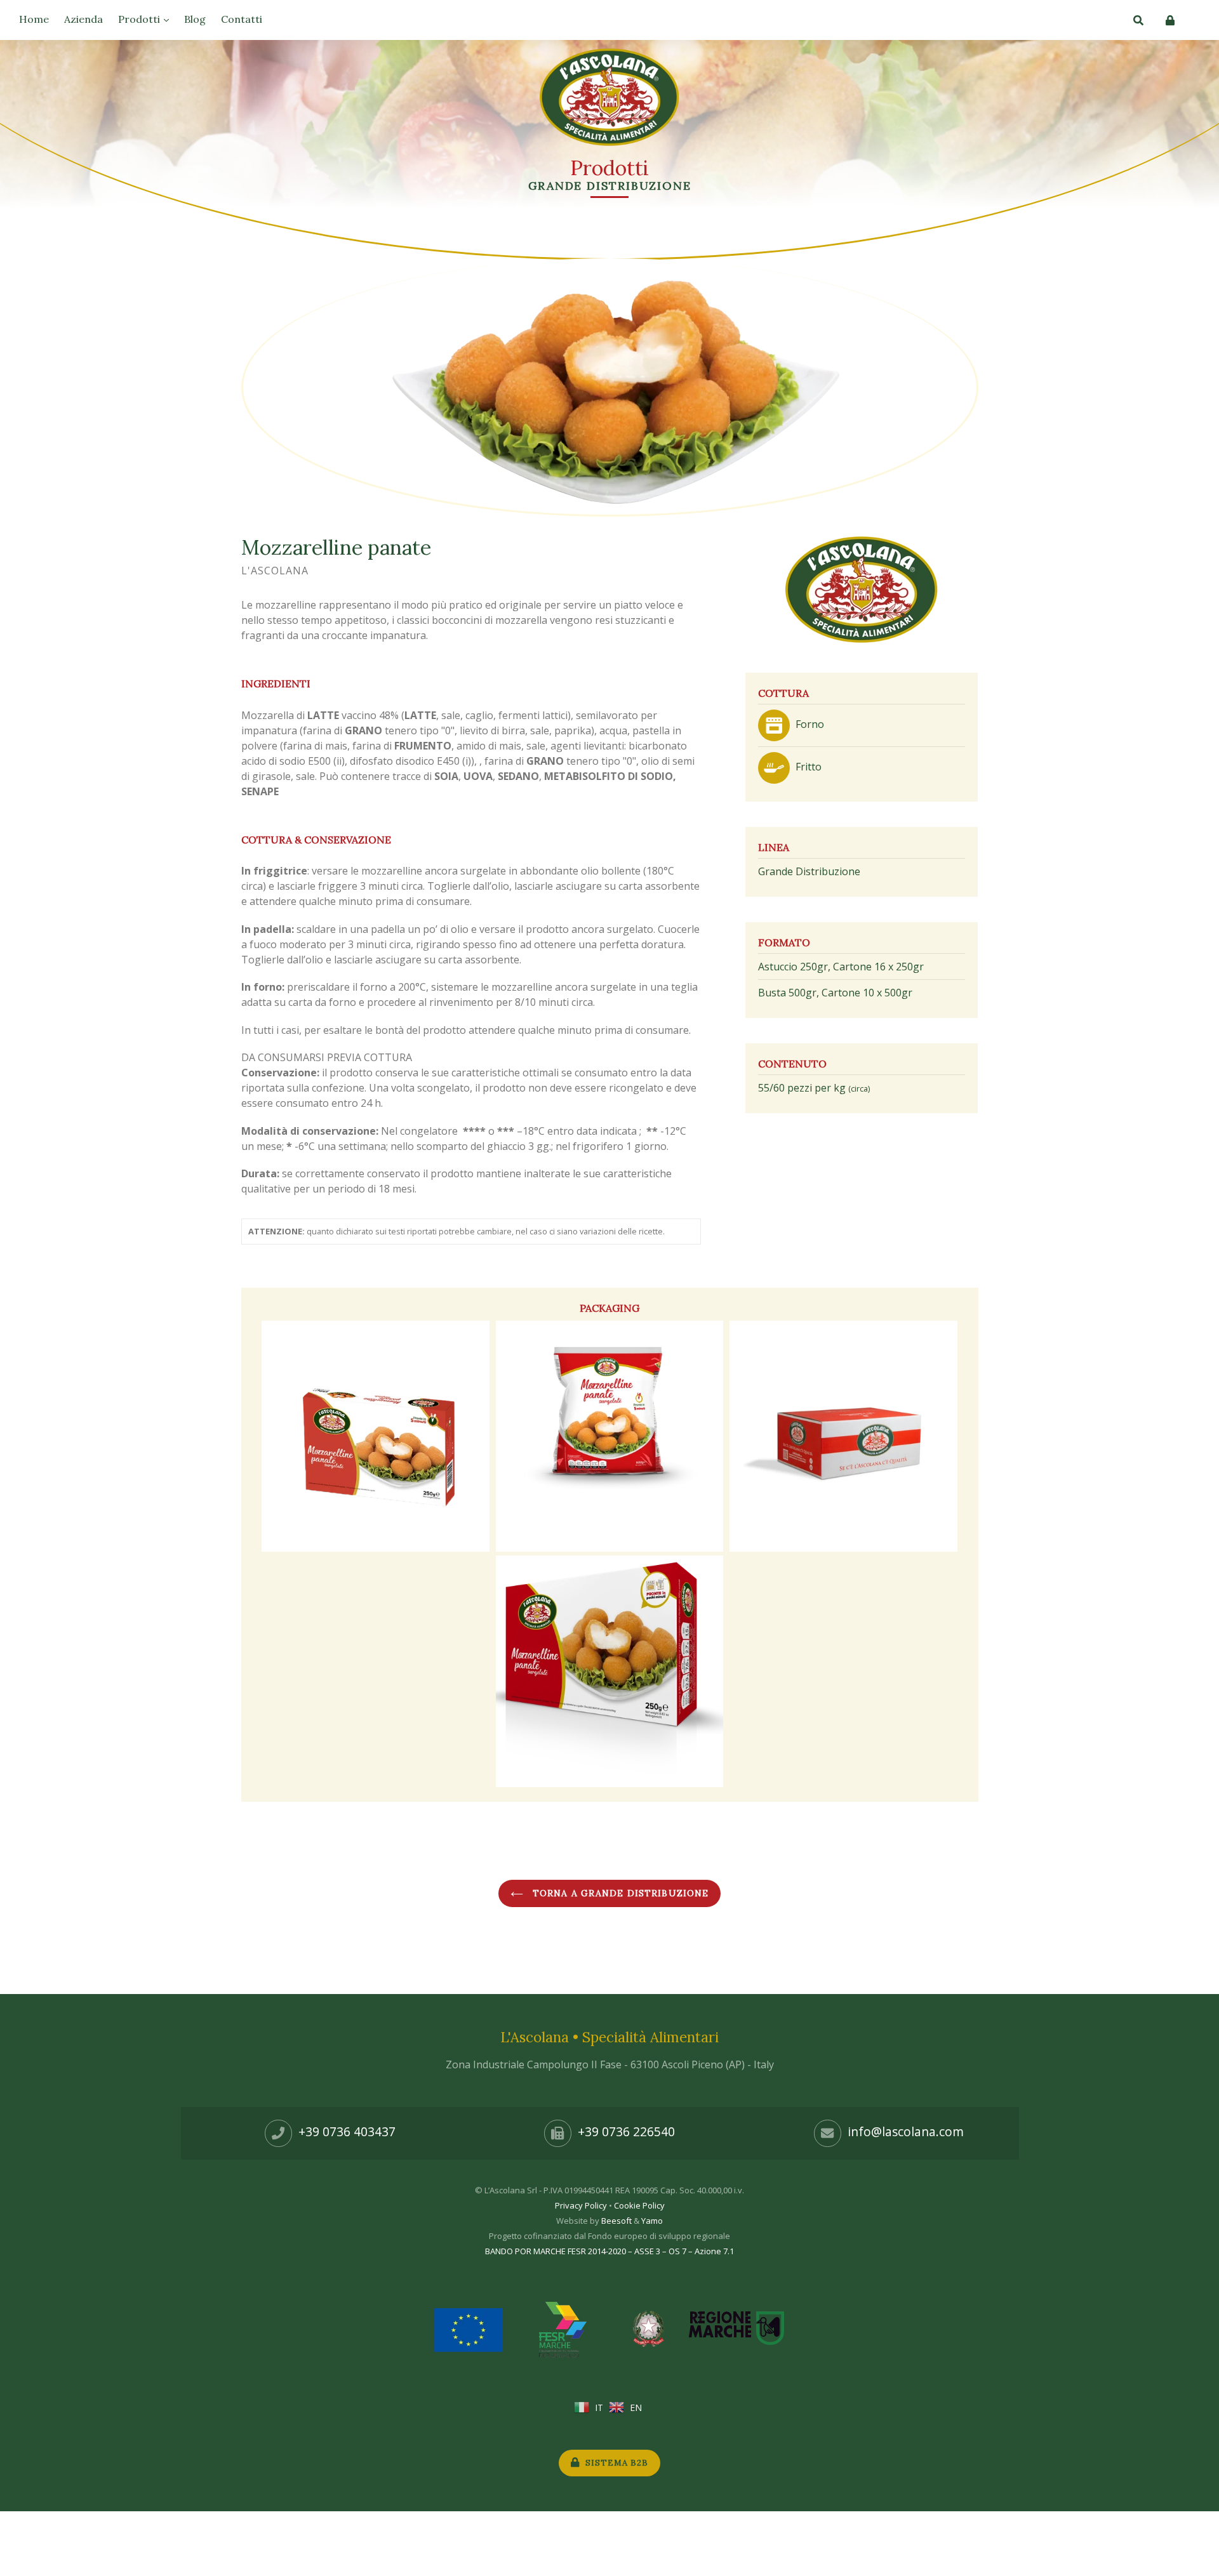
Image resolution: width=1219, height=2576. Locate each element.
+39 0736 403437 (347, 2132)
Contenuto (792, 1064)
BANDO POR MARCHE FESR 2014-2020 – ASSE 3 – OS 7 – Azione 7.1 (609, 2251)
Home (34, 19)
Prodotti (140, 19)
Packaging (609, 1308)
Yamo (652, 2221)
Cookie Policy (639, 2205)
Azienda (83, 19)
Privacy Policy (581, 2205)
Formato (784, 942)
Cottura (783, 693)
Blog (195, 19)
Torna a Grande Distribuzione (619, 1893)
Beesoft (616, 2221)
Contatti (242, 19)
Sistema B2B (616, 2463)
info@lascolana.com (906, 2132)
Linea (774, 847)
